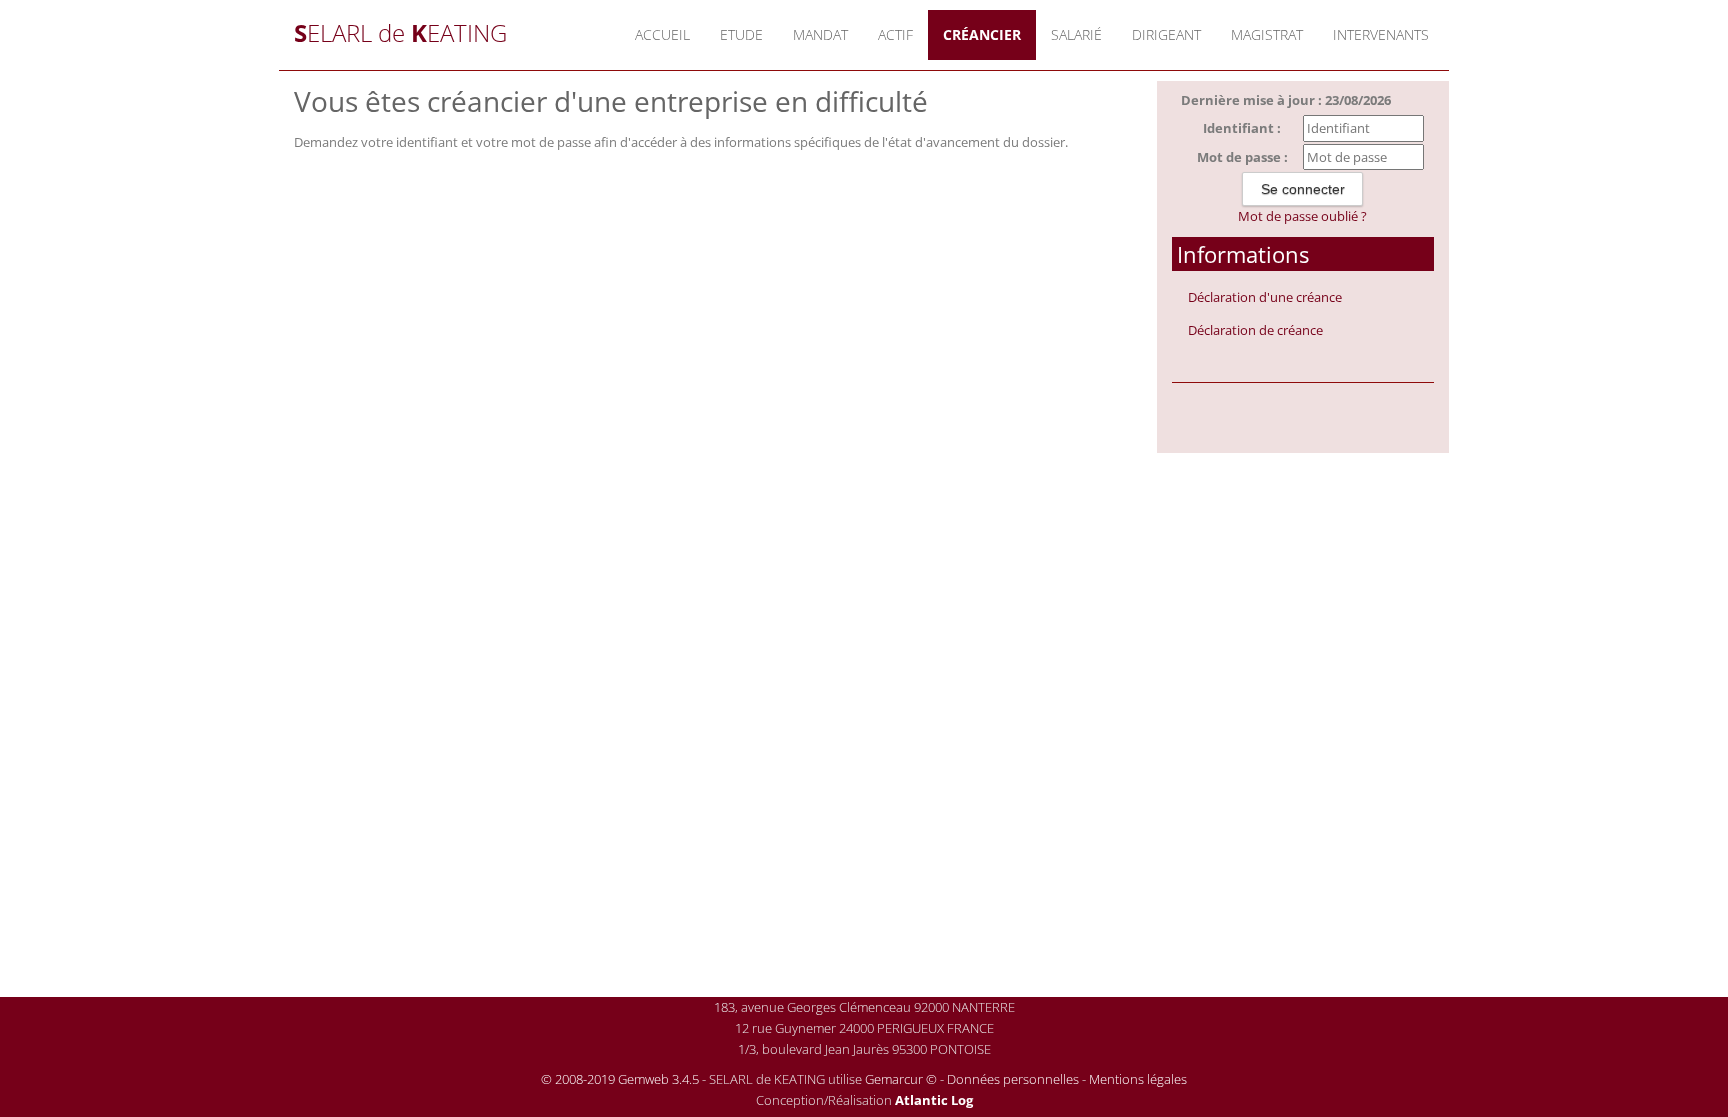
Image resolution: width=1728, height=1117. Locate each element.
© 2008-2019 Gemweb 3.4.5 (620, 1079)
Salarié (1076, 34)
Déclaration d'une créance (1265, 297)
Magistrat (1267, 34)
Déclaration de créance (1255, 330)
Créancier (982, 34)
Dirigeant (1166, 34)
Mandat (820, 34)
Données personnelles (1013, 1079)
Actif (895, 34)
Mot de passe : (1242, 157)
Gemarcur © (901, 1079)
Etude (741, 34)
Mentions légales (1138, 1079)
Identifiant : (1242, 128)
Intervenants (1381, 34)
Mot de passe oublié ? (1302, 216)
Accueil (662, 34)
